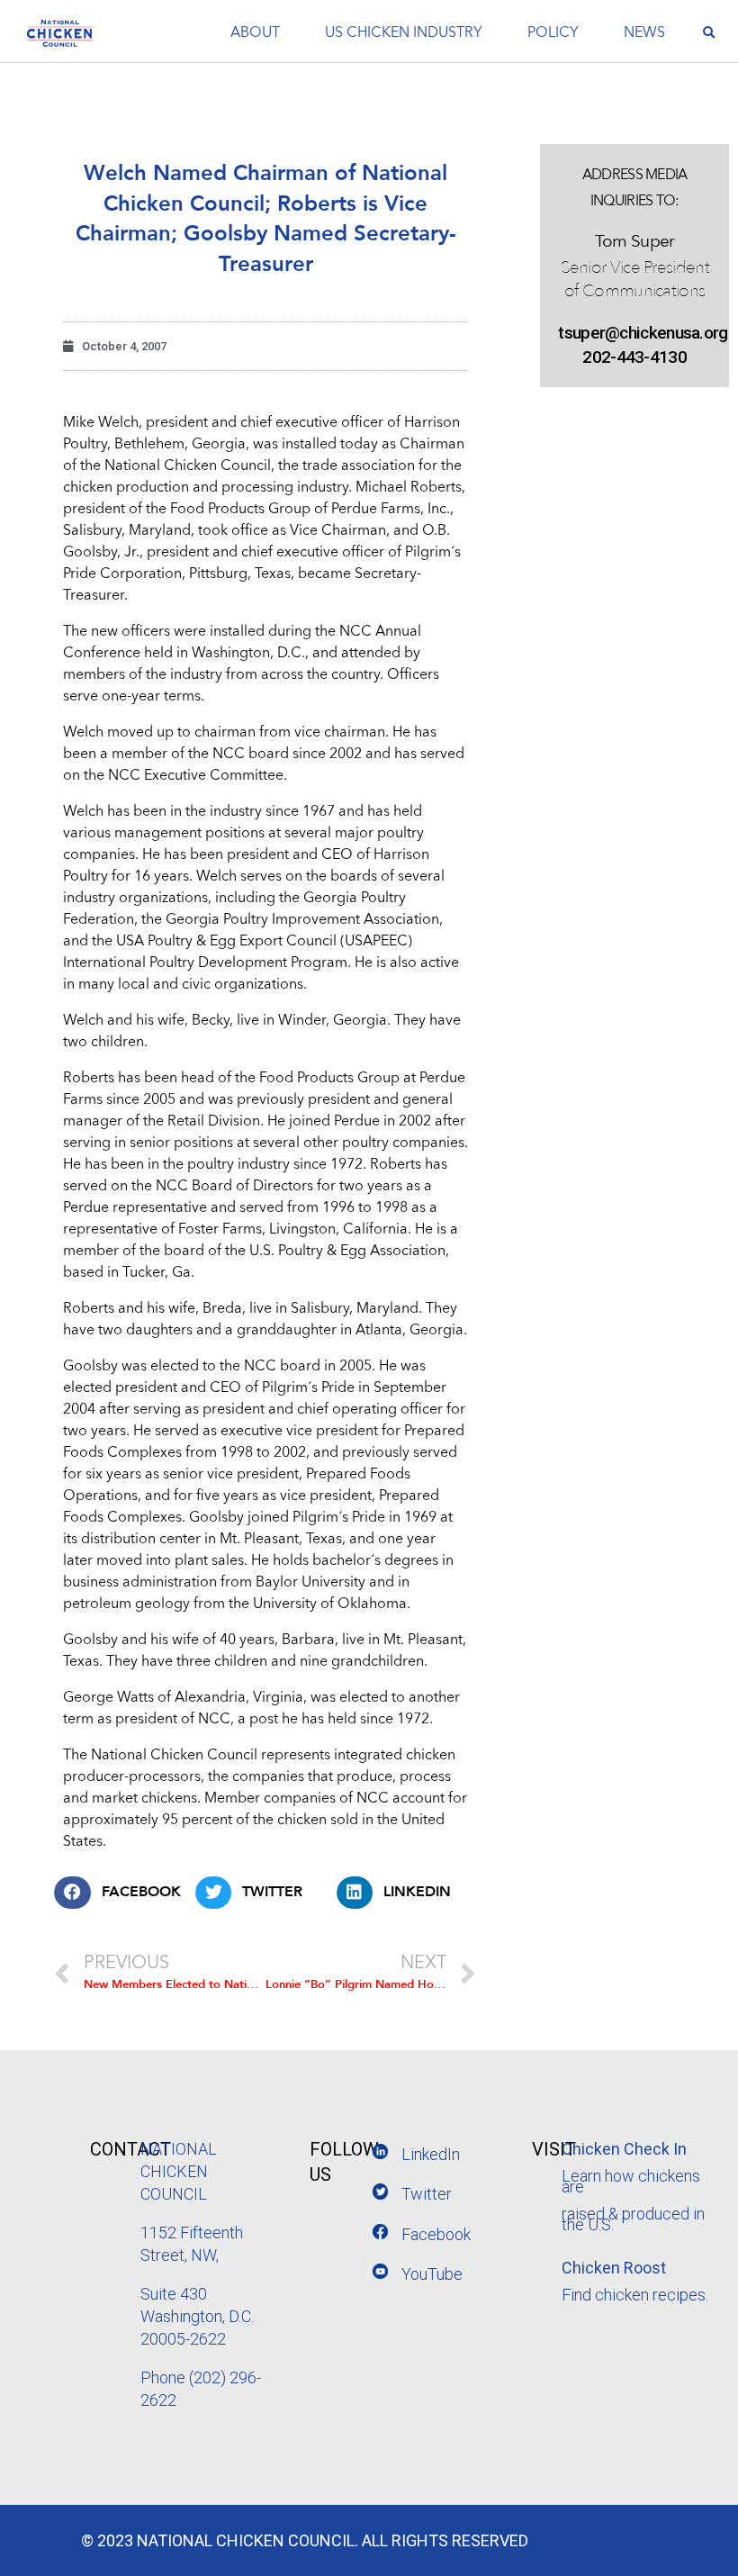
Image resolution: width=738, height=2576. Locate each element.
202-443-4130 (634, 357)
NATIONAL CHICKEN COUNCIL (179, 2171)
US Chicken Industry (404, 33)
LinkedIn (431, 2154)
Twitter (427, 2194)
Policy (553, 33)
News (644, 33)
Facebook (436, 2234)
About (255, 33)
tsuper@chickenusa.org (634, 333)
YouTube (432, 2274)
